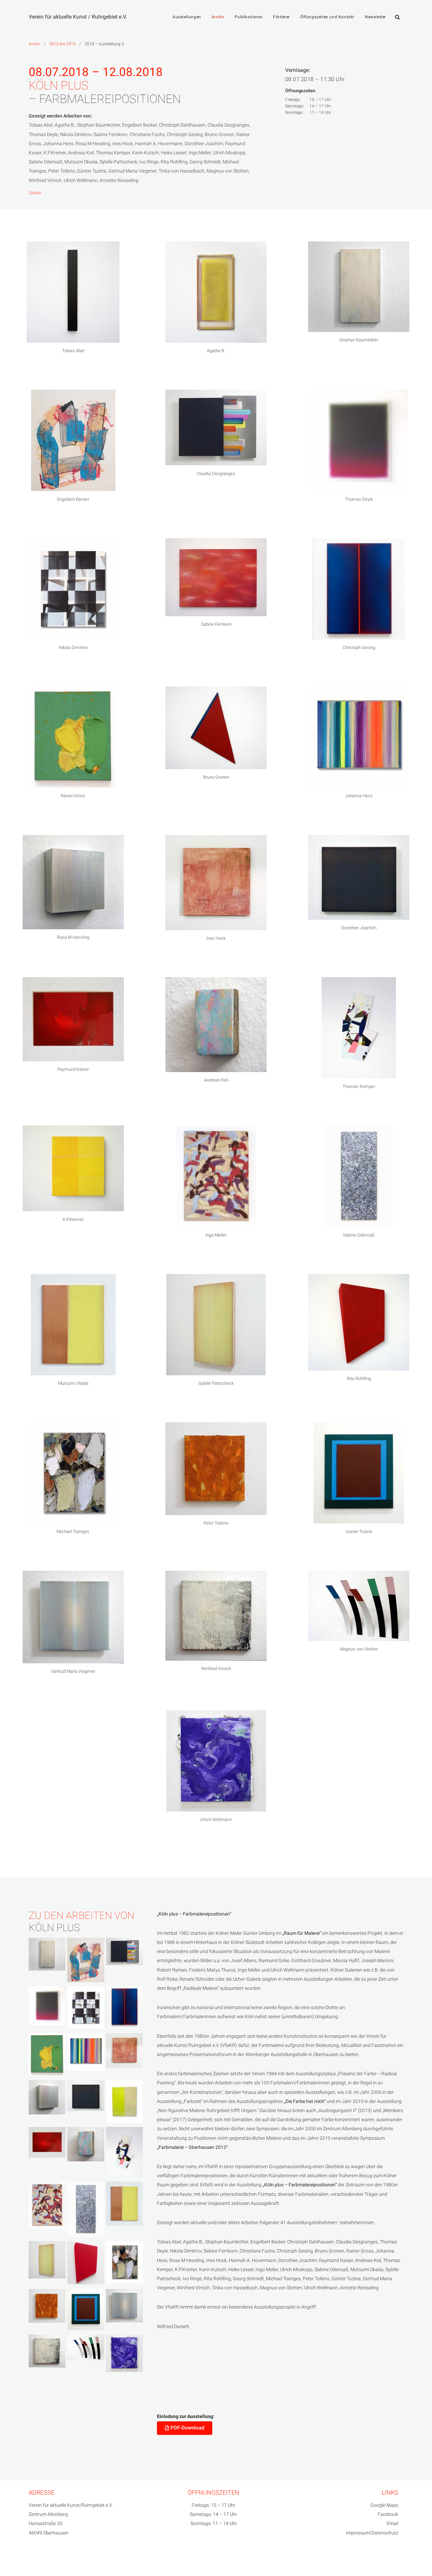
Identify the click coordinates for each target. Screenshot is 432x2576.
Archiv (218, 17)
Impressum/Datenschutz (372, 2533)
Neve (35, 2562)
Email (393, 2523)
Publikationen (249, 17)
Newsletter (375, 17)
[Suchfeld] (397, 17)
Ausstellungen (187, 17)
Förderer (281, 17)
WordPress (94, 2562)
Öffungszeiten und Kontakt (327, 17)
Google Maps (384, 2505)
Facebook (388, 2514)
